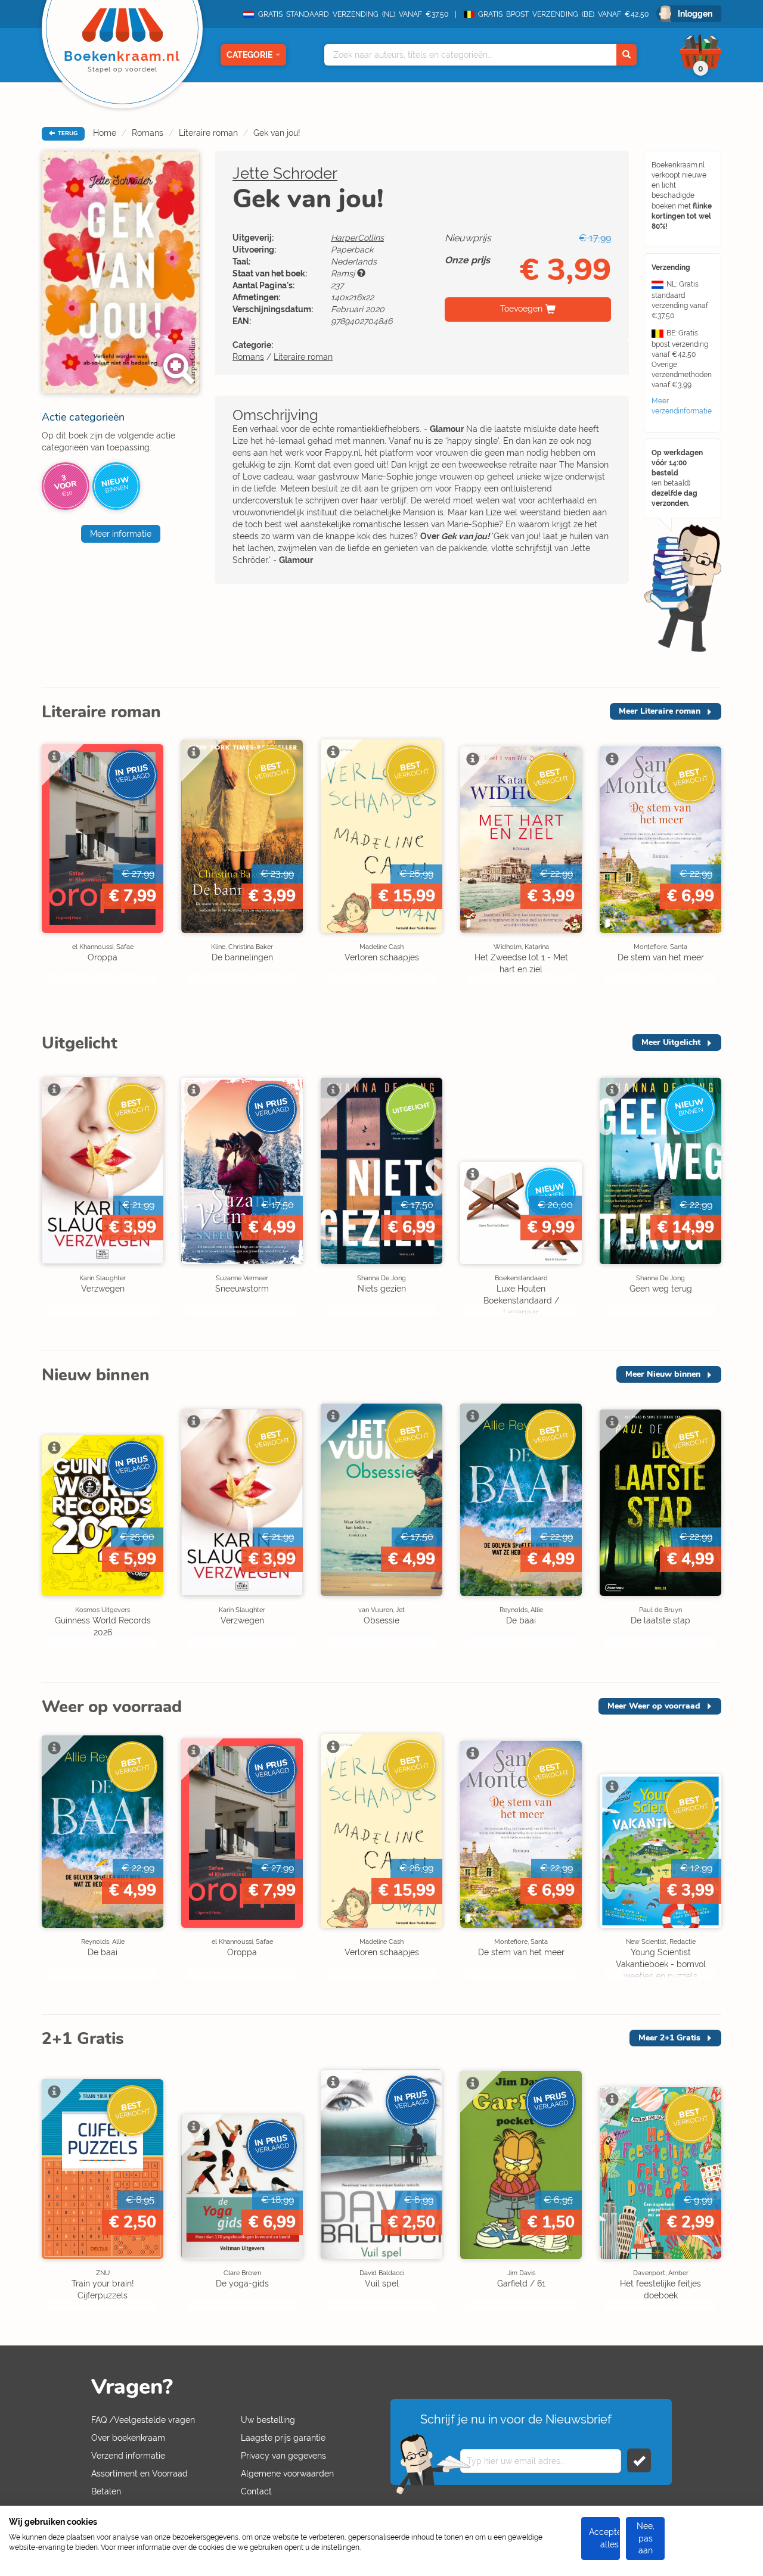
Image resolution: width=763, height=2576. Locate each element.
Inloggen (695, 14)
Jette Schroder (285, 173)
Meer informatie (121, 534)
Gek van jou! (277, 133)
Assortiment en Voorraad (139, 2474)
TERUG (67, 133)
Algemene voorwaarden (287, 2474)
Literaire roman (208, 133)
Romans (148, 133)
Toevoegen (521, 309)
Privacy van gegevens (283, 2456)
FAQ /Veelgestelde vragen (143, 2420)
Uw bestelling (268, 2420)
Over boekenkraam (128, 2438)
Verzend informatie (128, 2456)
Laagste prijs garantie (283, 2438)
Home (105, 133)
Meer (660, 711)
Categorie (249, 55)
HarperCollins (357, 238)
